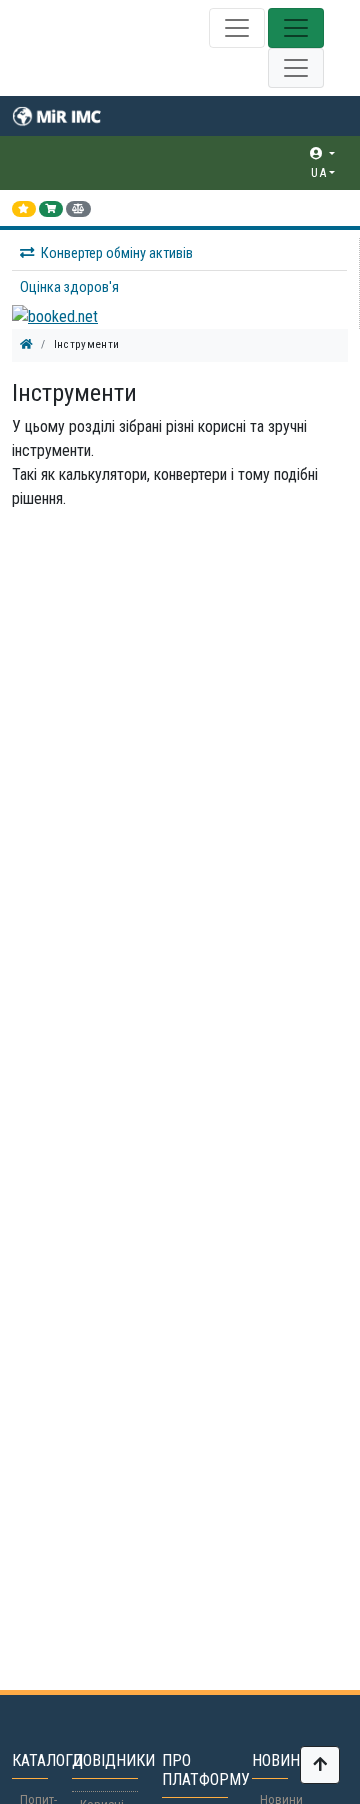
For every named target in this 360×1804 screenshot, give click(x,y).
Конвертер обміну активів (117, 253)
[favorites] (24, 209)
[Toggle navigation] (237, 28)
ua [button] (318, 172)
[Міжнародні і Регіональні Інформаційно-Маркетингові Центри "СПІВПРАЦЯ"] (70, 116)
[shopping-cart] (51, 209)
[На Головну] (26, 344)
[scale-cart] (78, 209)
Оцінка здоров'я (69, 287)
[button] (182, 153)
